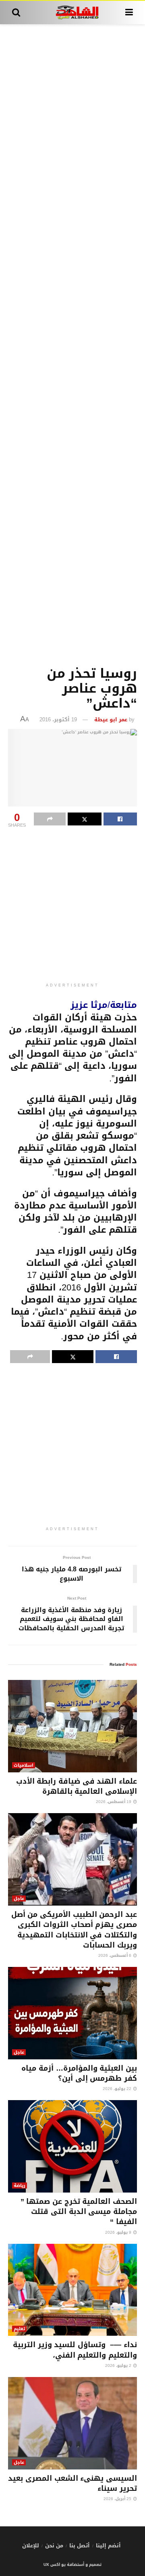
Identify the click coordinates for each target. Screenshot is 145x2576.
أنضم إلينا (108, 2546)
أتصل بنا (80, 2546)
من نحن (54, 2546)
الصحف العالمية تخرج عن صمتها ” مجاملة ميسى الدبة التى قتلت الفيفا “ (79, 2212)
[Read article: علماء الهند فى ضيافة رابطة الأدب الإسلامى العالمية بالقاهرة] (72, 1726)
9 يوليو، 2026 (119, 2232)
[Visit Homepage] (73, 13)
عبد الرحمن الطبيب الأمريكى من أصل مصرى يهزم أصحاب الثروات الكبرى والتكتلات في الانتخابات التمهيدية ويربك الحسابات (74, 1930)
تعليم (19, 2329)
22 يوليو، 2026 (118, 2089)
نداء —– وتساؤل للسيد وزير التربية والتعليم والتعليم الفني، (75, 2350)
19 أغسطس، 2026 (114, 1802)
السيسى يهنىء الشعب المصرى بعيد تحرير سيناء (72, 2483)
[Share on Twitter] (84, 819)
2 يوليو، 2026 (119, 2366)
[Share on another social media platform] (50, 819)
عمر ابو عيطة (111, 719)
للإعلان (31, 2546)
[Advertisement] (72, 343)
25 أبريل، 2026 (118, 2499)
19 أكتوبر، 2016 (58, 719)
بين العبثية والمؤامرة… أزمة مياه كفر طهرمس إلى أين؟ (79, 2073)
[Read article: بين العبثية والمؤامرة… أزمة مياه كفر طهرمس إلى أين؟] (72, 2013)
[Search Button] (16, 13)
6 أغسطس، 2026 (115, 1955)
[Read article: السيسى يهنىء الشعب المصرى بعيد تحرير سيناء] (72, 2423)
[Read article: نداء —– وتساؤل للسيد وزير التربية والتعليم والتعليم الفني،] (72, 2290)
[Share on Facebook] (120, 819)
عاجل (19, 1898)
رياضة (20, 2185)
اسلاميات (24, 1765)
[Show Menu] (129, 13)
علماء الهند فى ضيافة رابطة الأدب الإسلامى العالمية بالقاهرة (77, 1786)
